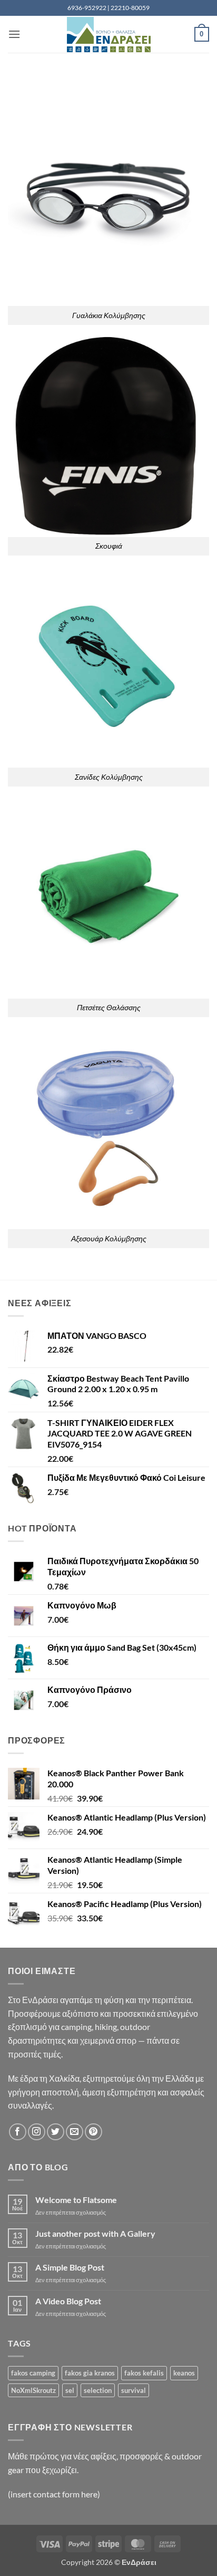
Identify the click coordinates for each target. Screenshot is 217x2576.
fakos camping (33, 2373)
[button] (14, 34)
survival (134, 2390)
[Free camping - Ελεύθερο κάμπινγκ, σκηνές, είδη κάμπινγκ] (108, 35)
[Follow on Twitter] (56, 2132)
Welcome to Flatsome (76, 2200)
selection (98, 2390)
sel (70, 2390)
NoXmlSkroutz (33, 2390)
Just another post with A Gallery (95, 2233)
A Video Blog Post (68, 2301)
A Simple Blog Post (70, 2267)
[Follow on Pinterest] (93, 2132)
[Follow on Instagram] (37, 2132)
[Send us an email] (75, 2132)
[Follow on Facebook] (18, 2132)
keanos (184, 2373)
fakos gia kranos (90, 2373)
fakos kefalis (144, 2373)
